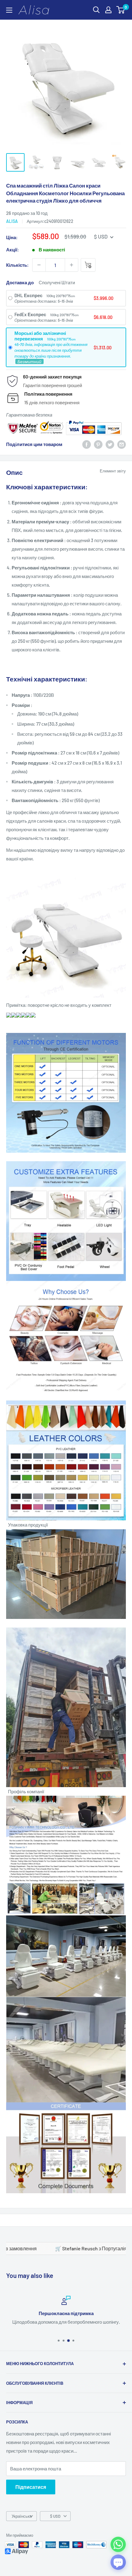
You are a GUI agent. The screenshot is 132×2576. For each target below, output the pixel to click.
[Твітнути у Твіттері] (110, 444)
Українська (22, 2516)
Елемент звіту (113, 471)
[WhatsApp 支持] (118, 2544)
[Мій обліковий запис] (108, 10)
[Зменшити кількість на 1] (39, 265)
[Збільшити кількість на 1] (72, 265)
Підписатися (31, 2487)
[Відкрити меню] (9, 10)
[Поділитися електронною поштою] (122, 444)
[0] (121, 10)
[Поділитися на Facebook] (87, 444)
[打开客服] (118, 2562)
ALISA (12, 221)
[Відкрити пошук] (96, 10)
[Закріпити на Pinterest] (98, 444)
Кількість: (17, 265)
